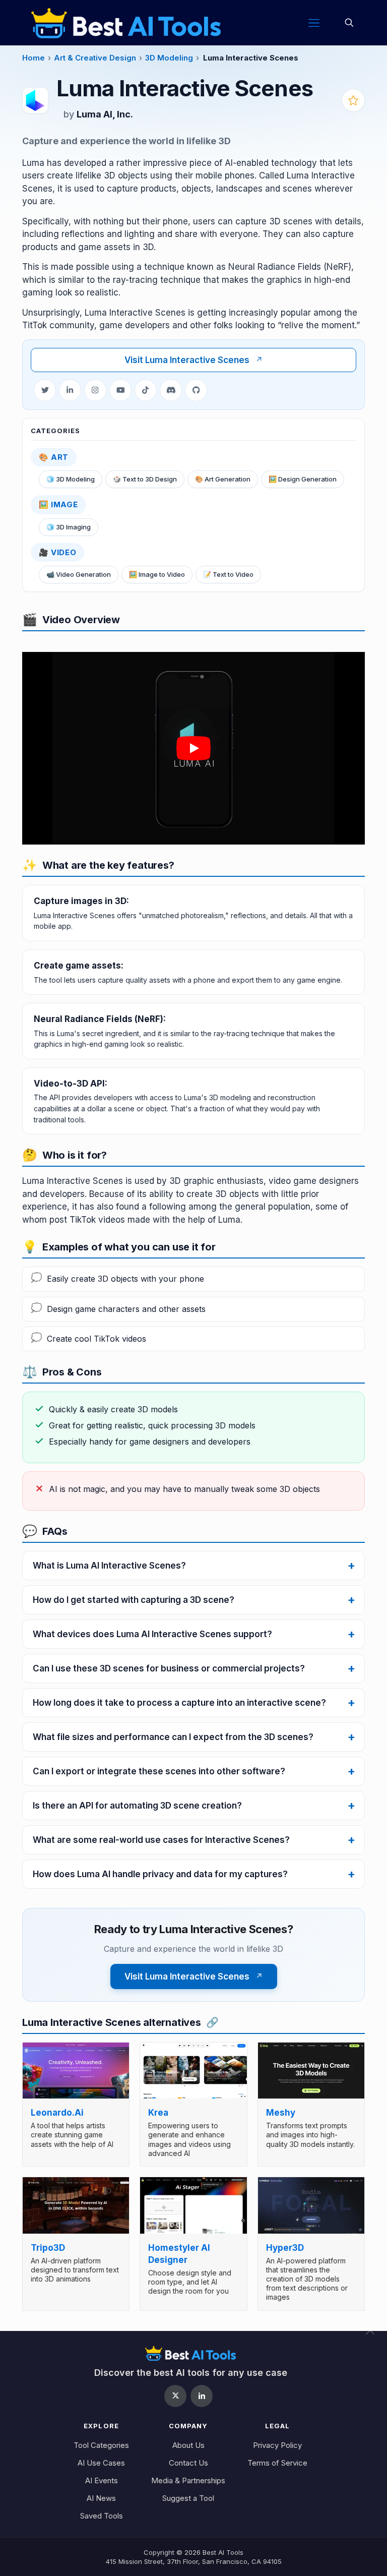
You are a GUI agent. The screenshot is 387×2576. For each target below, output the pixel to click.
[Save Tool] (353, 100)
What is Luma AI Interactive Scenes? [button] (109, 1566)
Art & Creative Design (95, 58)
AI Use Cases (101, 2463)
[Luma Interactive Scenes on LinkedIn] (70, 390)
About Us (188, 2445)
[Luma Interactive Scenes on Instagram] (95, 390)
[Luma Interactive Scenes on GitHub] (196, 390)
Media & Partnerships (188, 2480)
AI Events (102, 2480)
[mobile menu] (314, 23)
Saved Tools (102, 2516)
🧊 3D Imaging (69, 527)
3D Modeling (169, 58)
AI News (101, 2498)
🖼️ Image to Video (157, 574)
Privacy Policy (277, 2445)
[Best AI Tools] (126, 23)
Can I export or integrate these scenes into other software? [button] (159, 1771)
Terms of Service (277, 2463)
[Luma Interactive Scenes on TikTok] (146, 390)
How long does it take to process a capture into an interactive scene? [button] (179, 1703)
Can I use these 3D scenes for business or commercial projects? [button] (169, 1668)
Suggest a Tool (188, 2498)
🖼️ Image (58, 504)
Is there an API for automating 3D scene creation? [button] (137, 1806)
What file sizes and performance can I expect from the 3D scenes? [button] (173, 1737)
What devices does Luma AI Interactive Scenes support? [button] (152, 1634)
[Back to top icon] (376, 2337)
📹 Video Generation (79, 574)
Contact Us (188, 2463)
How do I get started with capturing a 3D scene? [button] (134, 1600)
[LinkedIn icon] (202, 2396)
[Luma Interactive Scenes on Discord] (171, 390)
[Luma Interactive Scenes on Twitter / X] (45, 390)
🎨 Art (54, 457)
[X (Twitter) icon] (175, 2396)
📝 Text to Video (228, 574)
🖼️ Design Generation (303, 479)
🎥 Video (57, 552)
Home (34, 58)
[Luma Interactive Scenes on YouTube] (120, 390)
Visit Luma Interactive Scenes (194, 360)
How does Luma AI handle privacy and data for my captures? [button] (160, 1874)
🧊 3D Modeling (71, 479)
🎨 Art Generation (223, 479)
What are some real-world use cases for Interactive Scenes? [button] (161, 1840)
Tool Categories (101, 2445)
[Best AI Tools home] (191, 2353)
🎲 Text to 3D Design (145, 479)
